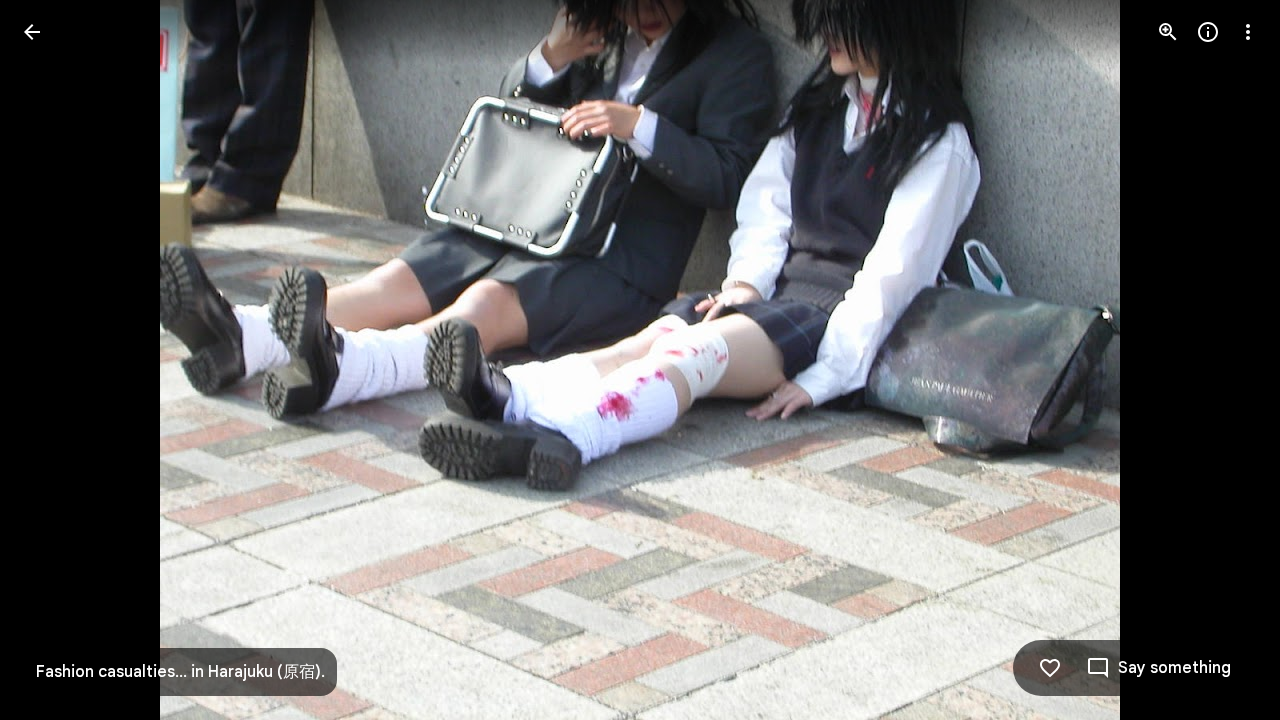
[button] (56, 360)
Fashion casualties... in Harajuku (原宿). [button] (180, 672)
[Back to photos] (32, 32)
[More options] (1248, 32)
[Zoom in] (1168, 32)
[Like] (1050, 668)
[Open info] (1208, 32)
